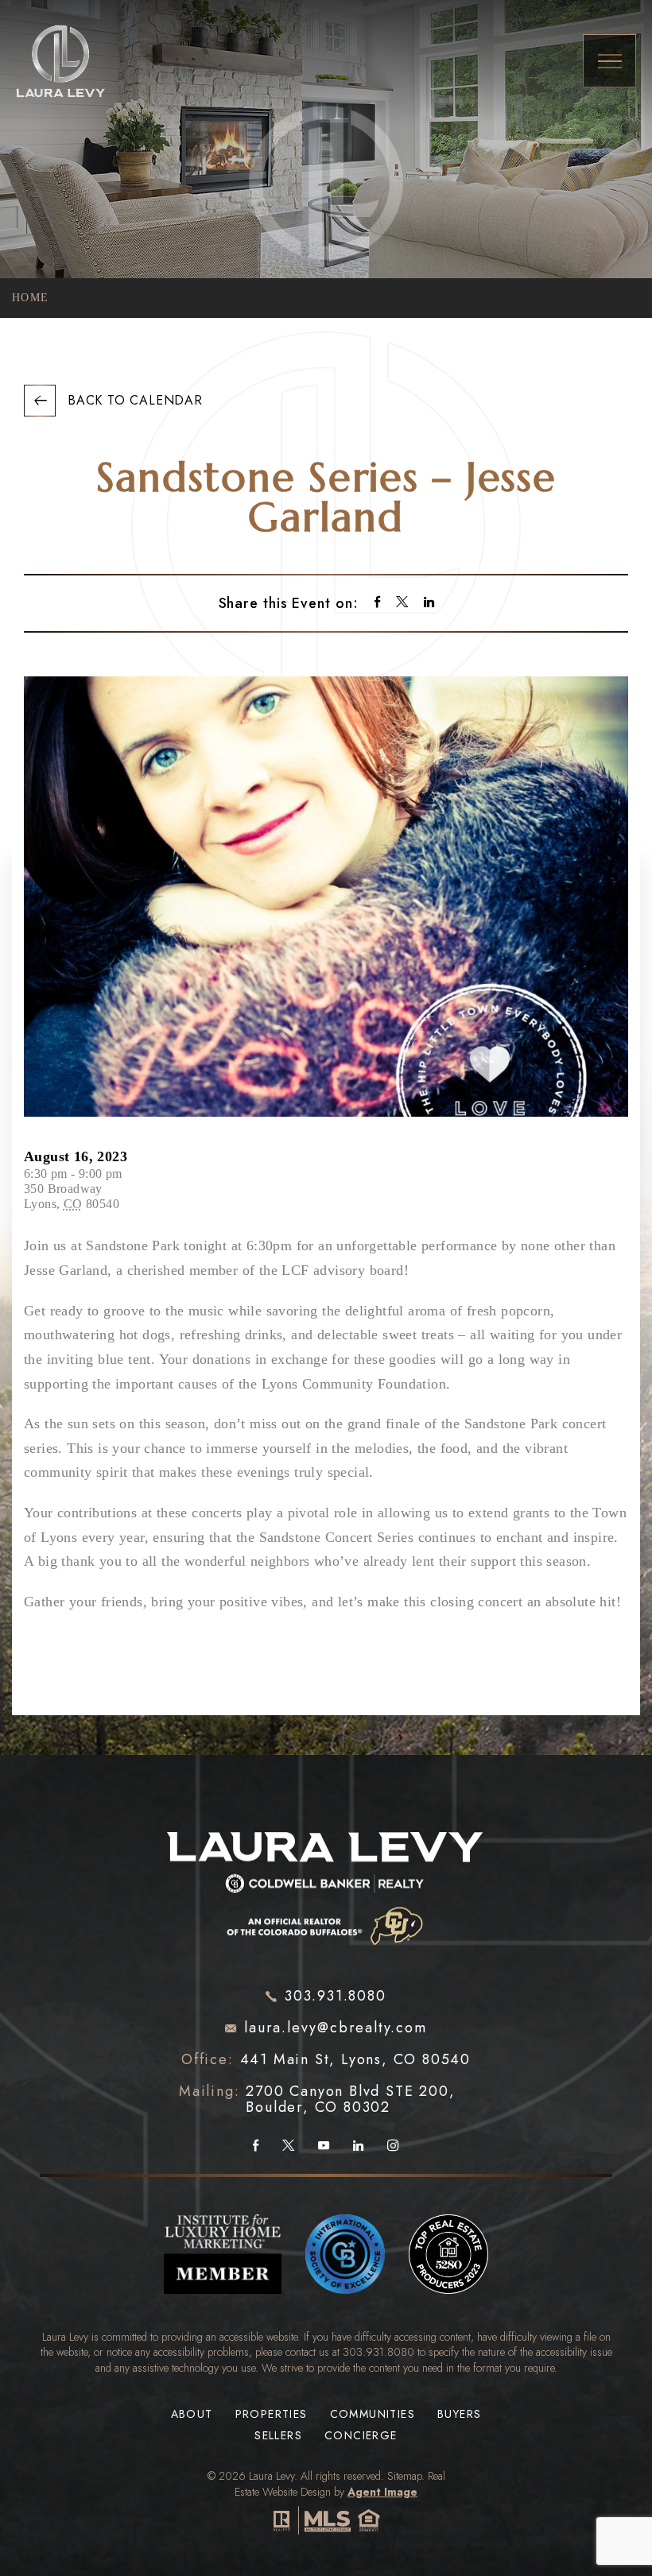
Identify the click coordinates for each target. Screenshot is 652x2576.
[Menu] (609, 61)
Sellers (278, 2436)
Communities (373, 2414)
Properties (272, 2414)
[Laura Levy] (326, 1881)
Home (31, 298)
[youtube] (324, 2146)
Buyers (459, 2414)
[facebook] (377, 604)
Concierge (361, 2436)
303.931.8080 (378, 2352)
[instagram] (393, 2146)
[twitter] (402, 604)
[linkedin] (429, 604)
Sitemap (404, 2476)
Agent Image (382, 2492)
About (192, 2414)
